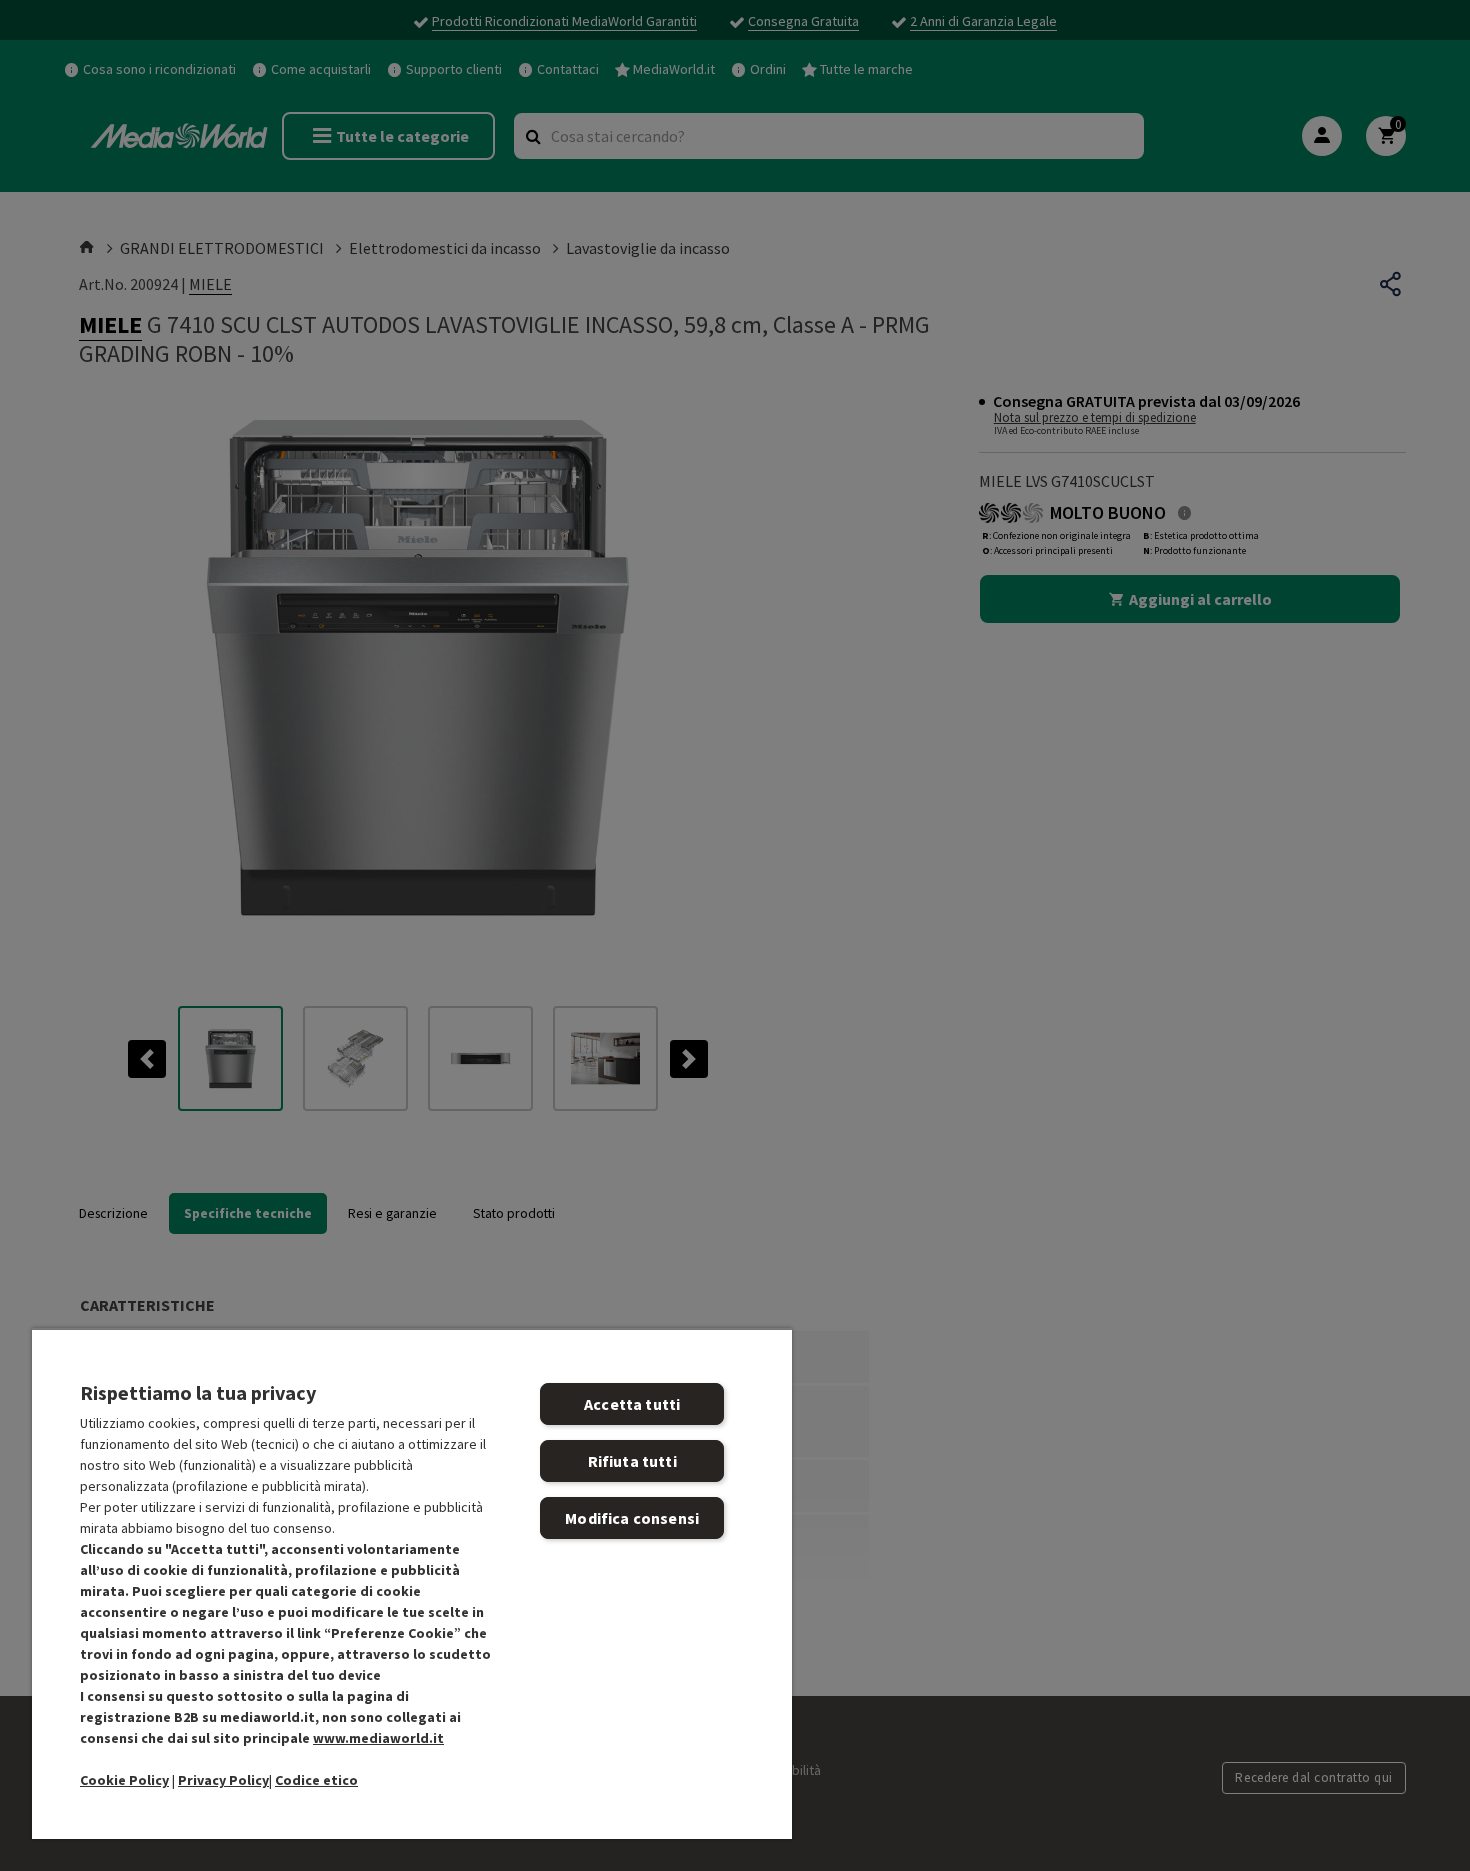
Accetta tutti (632, 1404)
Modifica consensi (632, 1518)
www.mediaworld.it (378, 1738)
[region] (412, 1583)
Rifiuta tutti (632, 1461)
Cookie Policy (124, 1780)
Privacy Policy (223, 1780)
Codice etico (316, 1780)
